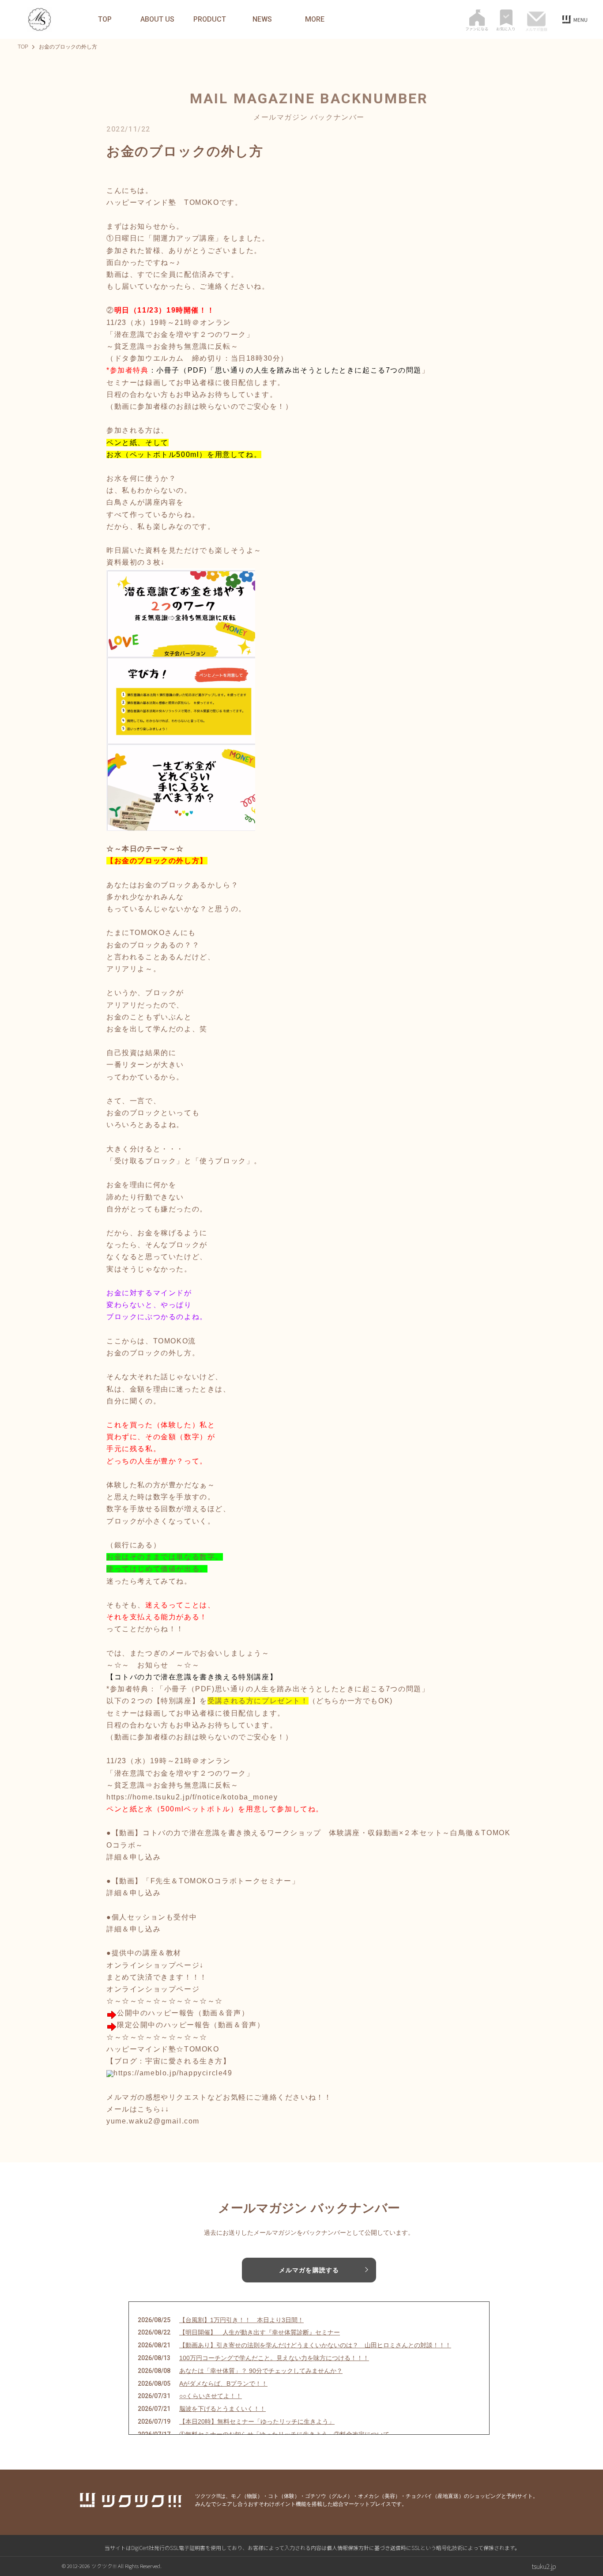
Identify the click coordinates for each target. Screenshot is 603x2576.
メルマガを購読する (309, 2270)
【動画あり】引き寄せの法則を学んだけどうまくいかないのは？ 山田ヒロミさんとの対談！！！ (315, 2345)
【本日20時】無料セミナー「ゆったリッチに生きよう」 (257, 2421)
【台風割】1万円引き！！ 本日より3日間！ (241, 2320)
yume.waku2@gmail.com (153, 2121)
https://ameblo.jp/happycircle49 (173, 2073)
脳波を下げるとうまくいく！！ (222, 2409)
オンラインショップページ (153, 1989)
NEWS (262, 19)
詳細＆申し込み (134, 1857)
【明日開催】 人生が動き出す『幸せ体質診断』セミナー (260, 2332)
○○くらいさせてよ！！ (211, 2396)
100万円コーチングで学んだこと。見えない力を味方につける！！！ (274, 2358)
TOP (105, 19)
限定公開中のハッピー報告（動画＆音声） (191, 2025)
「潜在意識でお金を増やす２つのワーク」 (180, 334)
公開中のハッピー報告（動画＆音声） (183, 2013)
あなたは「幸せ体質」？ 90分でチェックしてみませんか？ (261, 2371)
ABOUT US (157, 19)
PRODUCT (210, 19)
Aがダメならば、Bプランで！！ (223, 2384)
